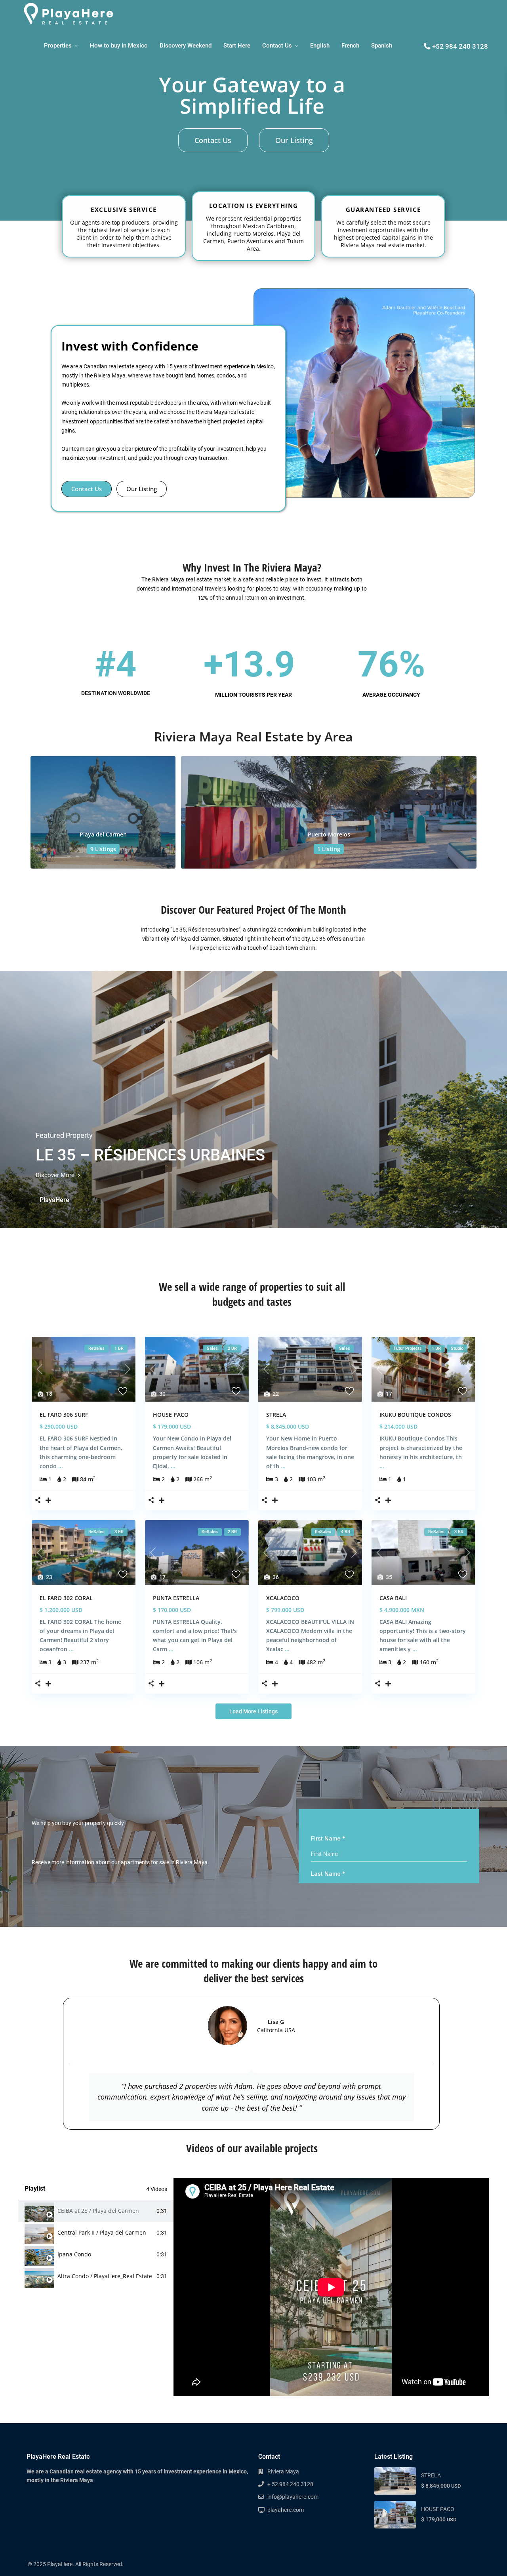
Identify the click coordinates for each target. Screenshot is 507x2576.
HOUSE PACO (171, 1415)
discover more (56, 1175)
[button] (69, 2064)
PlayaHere (54, 1200)
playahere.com (286, 2510)
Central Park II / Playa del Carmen (102, 2233)
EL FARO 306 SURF (64, 1415)
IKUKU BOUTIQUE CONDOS (415, 1415)
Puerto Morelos (329, 834)
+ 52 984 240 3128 (290, 2484)
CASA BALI (393, 1598)
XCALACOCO (283, 1598)
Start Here (237, 46)
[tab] (96, 2211)
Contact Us (277, 46)
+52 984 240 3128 (460, 46)
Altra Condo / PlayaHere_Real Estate (105, 2276)
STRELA (276, 1415)
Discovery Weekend (186, 46)
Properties (58, 46)
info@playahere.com (293, 2497)
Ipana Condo (74, 2254)
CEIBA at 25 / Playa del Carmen (98, 2211)
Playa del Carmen (103, 834)
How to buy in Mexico (119, 46)
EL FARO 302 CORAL (66, 1598)
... (61, 1466)
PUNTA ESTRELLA (176, 1598)
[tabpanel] (331, 2287)
